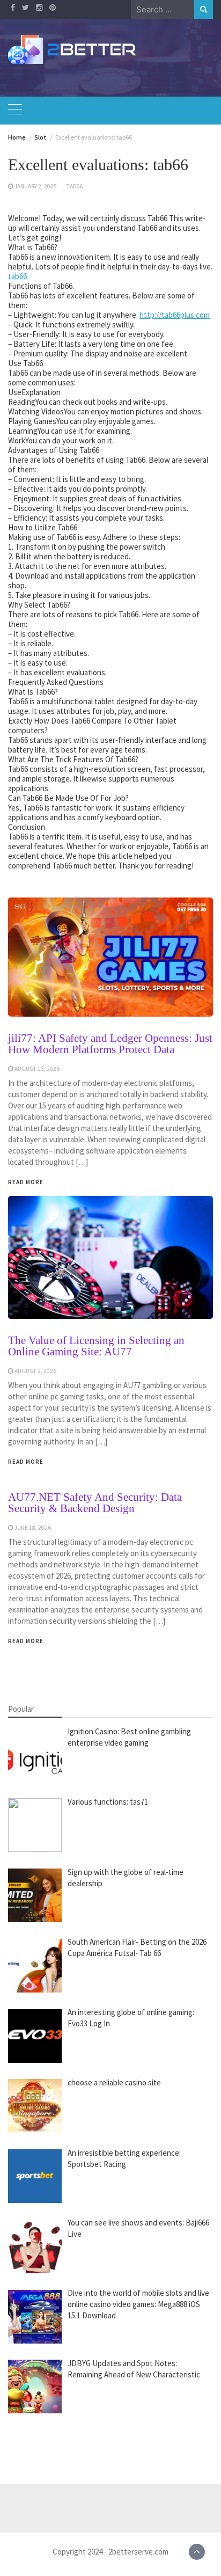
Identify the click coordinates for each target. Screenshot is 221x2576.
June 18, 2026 (33, 1528)
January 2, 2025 (36, 186)
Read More (26, 1462)
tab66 (74, 186)
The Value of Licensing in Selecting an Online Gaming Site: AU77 (96, 1346)
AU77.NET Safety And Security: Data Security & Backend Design (95, 1503)
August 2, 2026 (35, 1371)
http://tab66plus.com (175, 315)
